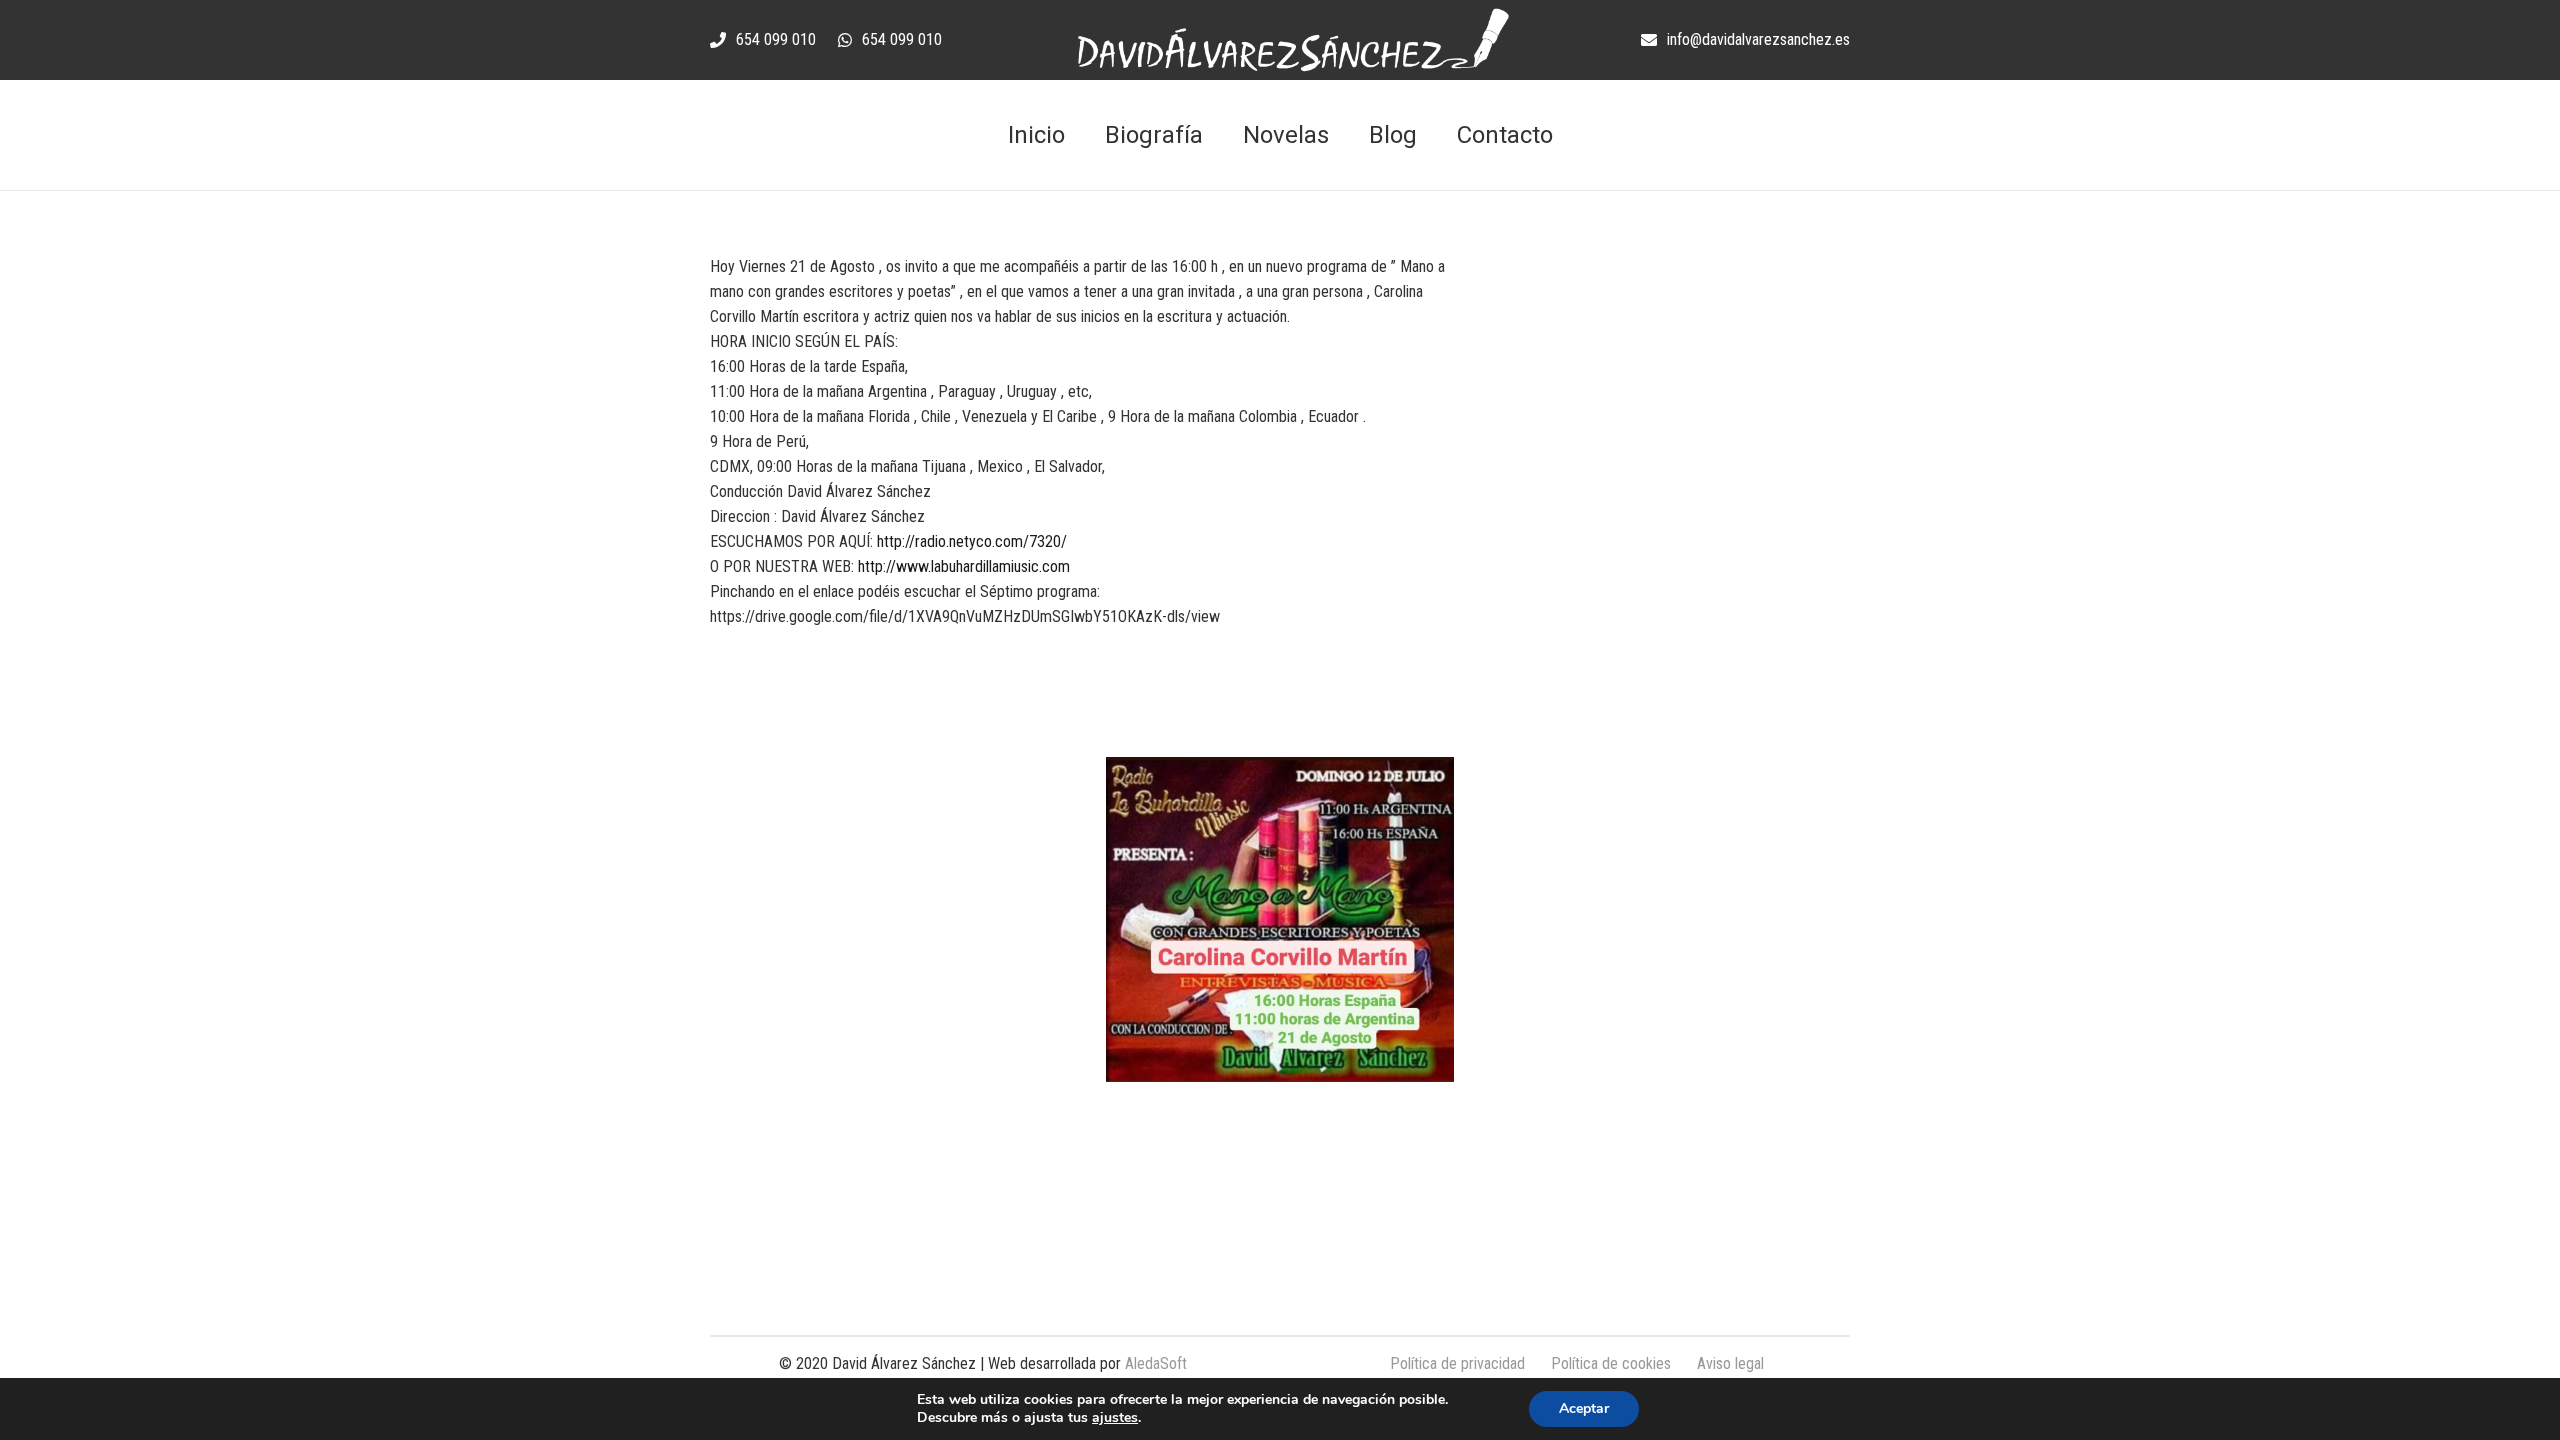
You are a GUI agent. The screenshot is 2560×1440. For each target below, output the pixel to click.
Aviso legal (1730, 1363)
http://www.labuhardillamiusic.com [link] (964, 566)
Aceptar (1584, 1408)
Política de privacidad (1457, 1363)
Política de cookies (1611, 1363)
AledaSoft (1156, 1363)
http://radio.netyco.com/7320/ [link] (972, 541)
